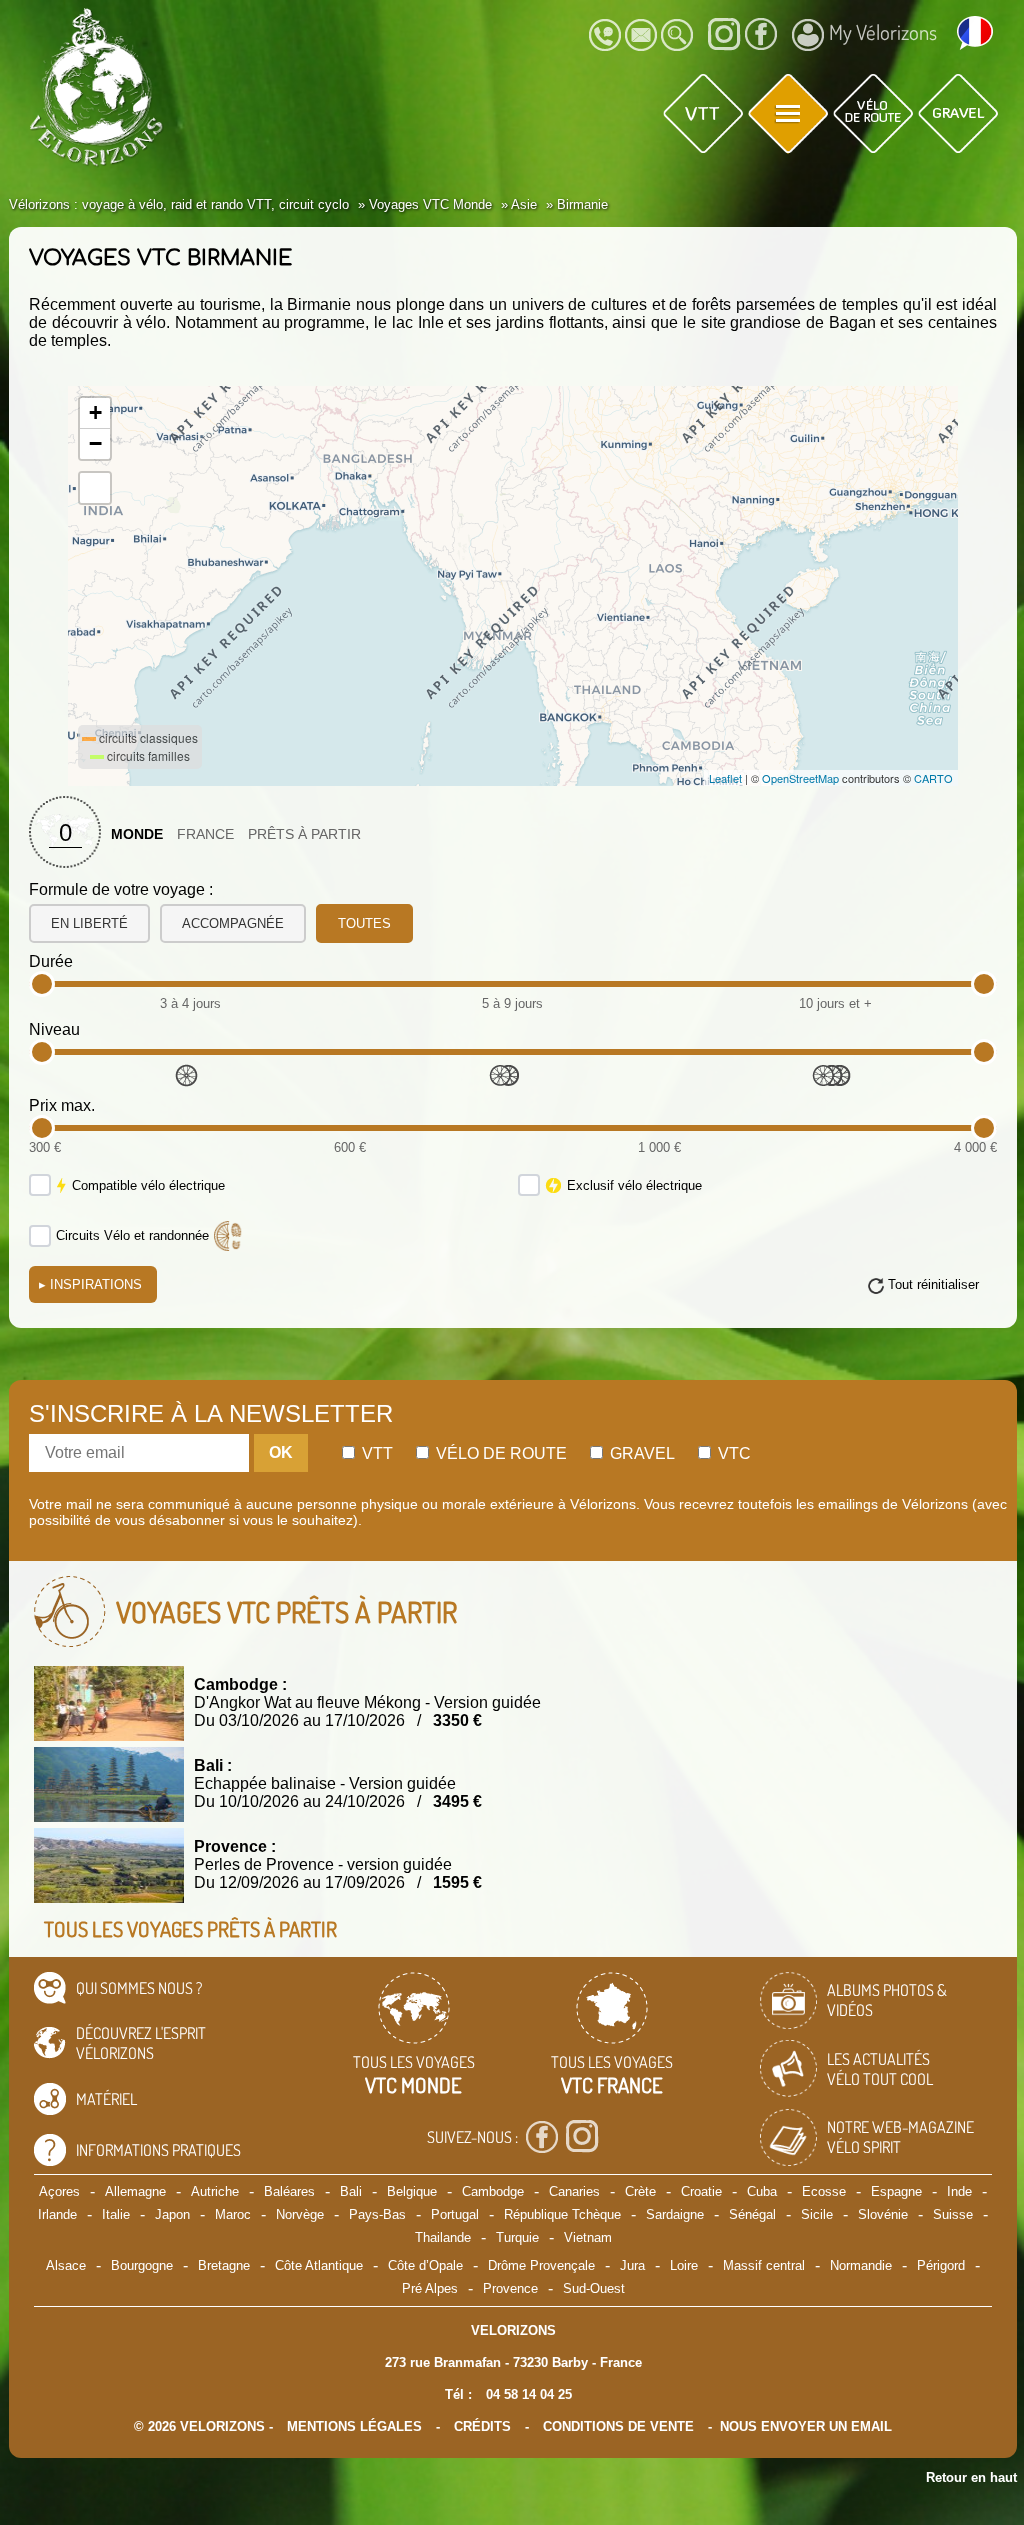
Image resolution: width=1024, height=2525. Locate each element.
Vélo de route (499, 1453)
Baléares (289, 2191)
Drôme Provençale (541, 2265)
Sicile (817, 2214)
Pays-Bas (377, 2214)
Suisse (953, 2214)
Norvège (300, 2214)
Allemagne (135, 2191)
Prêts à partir (304, 834)
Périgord (941, 2265)
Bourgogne (142, 2265)
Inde (959, 2191)
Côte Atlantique (319, 2265)
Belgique (412, 2191)
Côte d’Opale (425, 2265)
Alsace (66, 2265)
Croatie (701, 2191)
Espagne (896, 2191)
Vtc (732, 1453)
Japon (172, 2214)
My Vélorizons (883, 32)
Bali (351, 2191)
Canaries (574, 2191)
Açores (59, 2191)
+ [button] (95, 412)
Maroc (233, 2214)
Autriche (215, 2191)
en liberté (89, 923)
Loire (684, 2265)
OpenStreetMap (800, 778)
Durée (51, 961)
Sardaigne (675, 2214)
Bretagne (224, 2265)
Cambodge (493, 2191)
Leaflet (725, 778)
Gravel (640, 1453)
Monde (137, 834)
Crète (640, 2191)
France (205, 834)
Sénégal (752, 2214)
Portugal (455, 2214)
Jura (632, 2265)
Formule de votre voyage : (121, 889)
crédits (482, 2426)
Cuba (762, 2191)
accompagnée (233, 923)
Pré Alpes (430, 2288)
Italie (116, 2214)
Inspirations (90, 1284)
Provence (510, 2288)
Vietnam (588, 2237)
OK (281, 1452)
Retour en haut (971, 2477)
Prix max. (62, 1105)
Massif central (764, 2265)
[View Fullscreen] (95, 488)
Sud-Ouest (594, 2288)
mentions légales (354, 2426)
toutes (364, 923)
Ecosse (824, 2191)
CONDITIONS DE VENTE (618, 2426)
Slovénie (883, 2214)
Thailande (443, 2237)
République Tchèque (562, 2214)
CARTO (933, 778)
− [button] (95, 443)
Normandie (861, 2265)
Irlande (57, 2214)
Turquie (517, 2237)
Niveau (54, 1029)
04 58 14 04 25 (529, 2394)
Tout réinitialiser (933, 1284)
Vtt (375, 1453)
